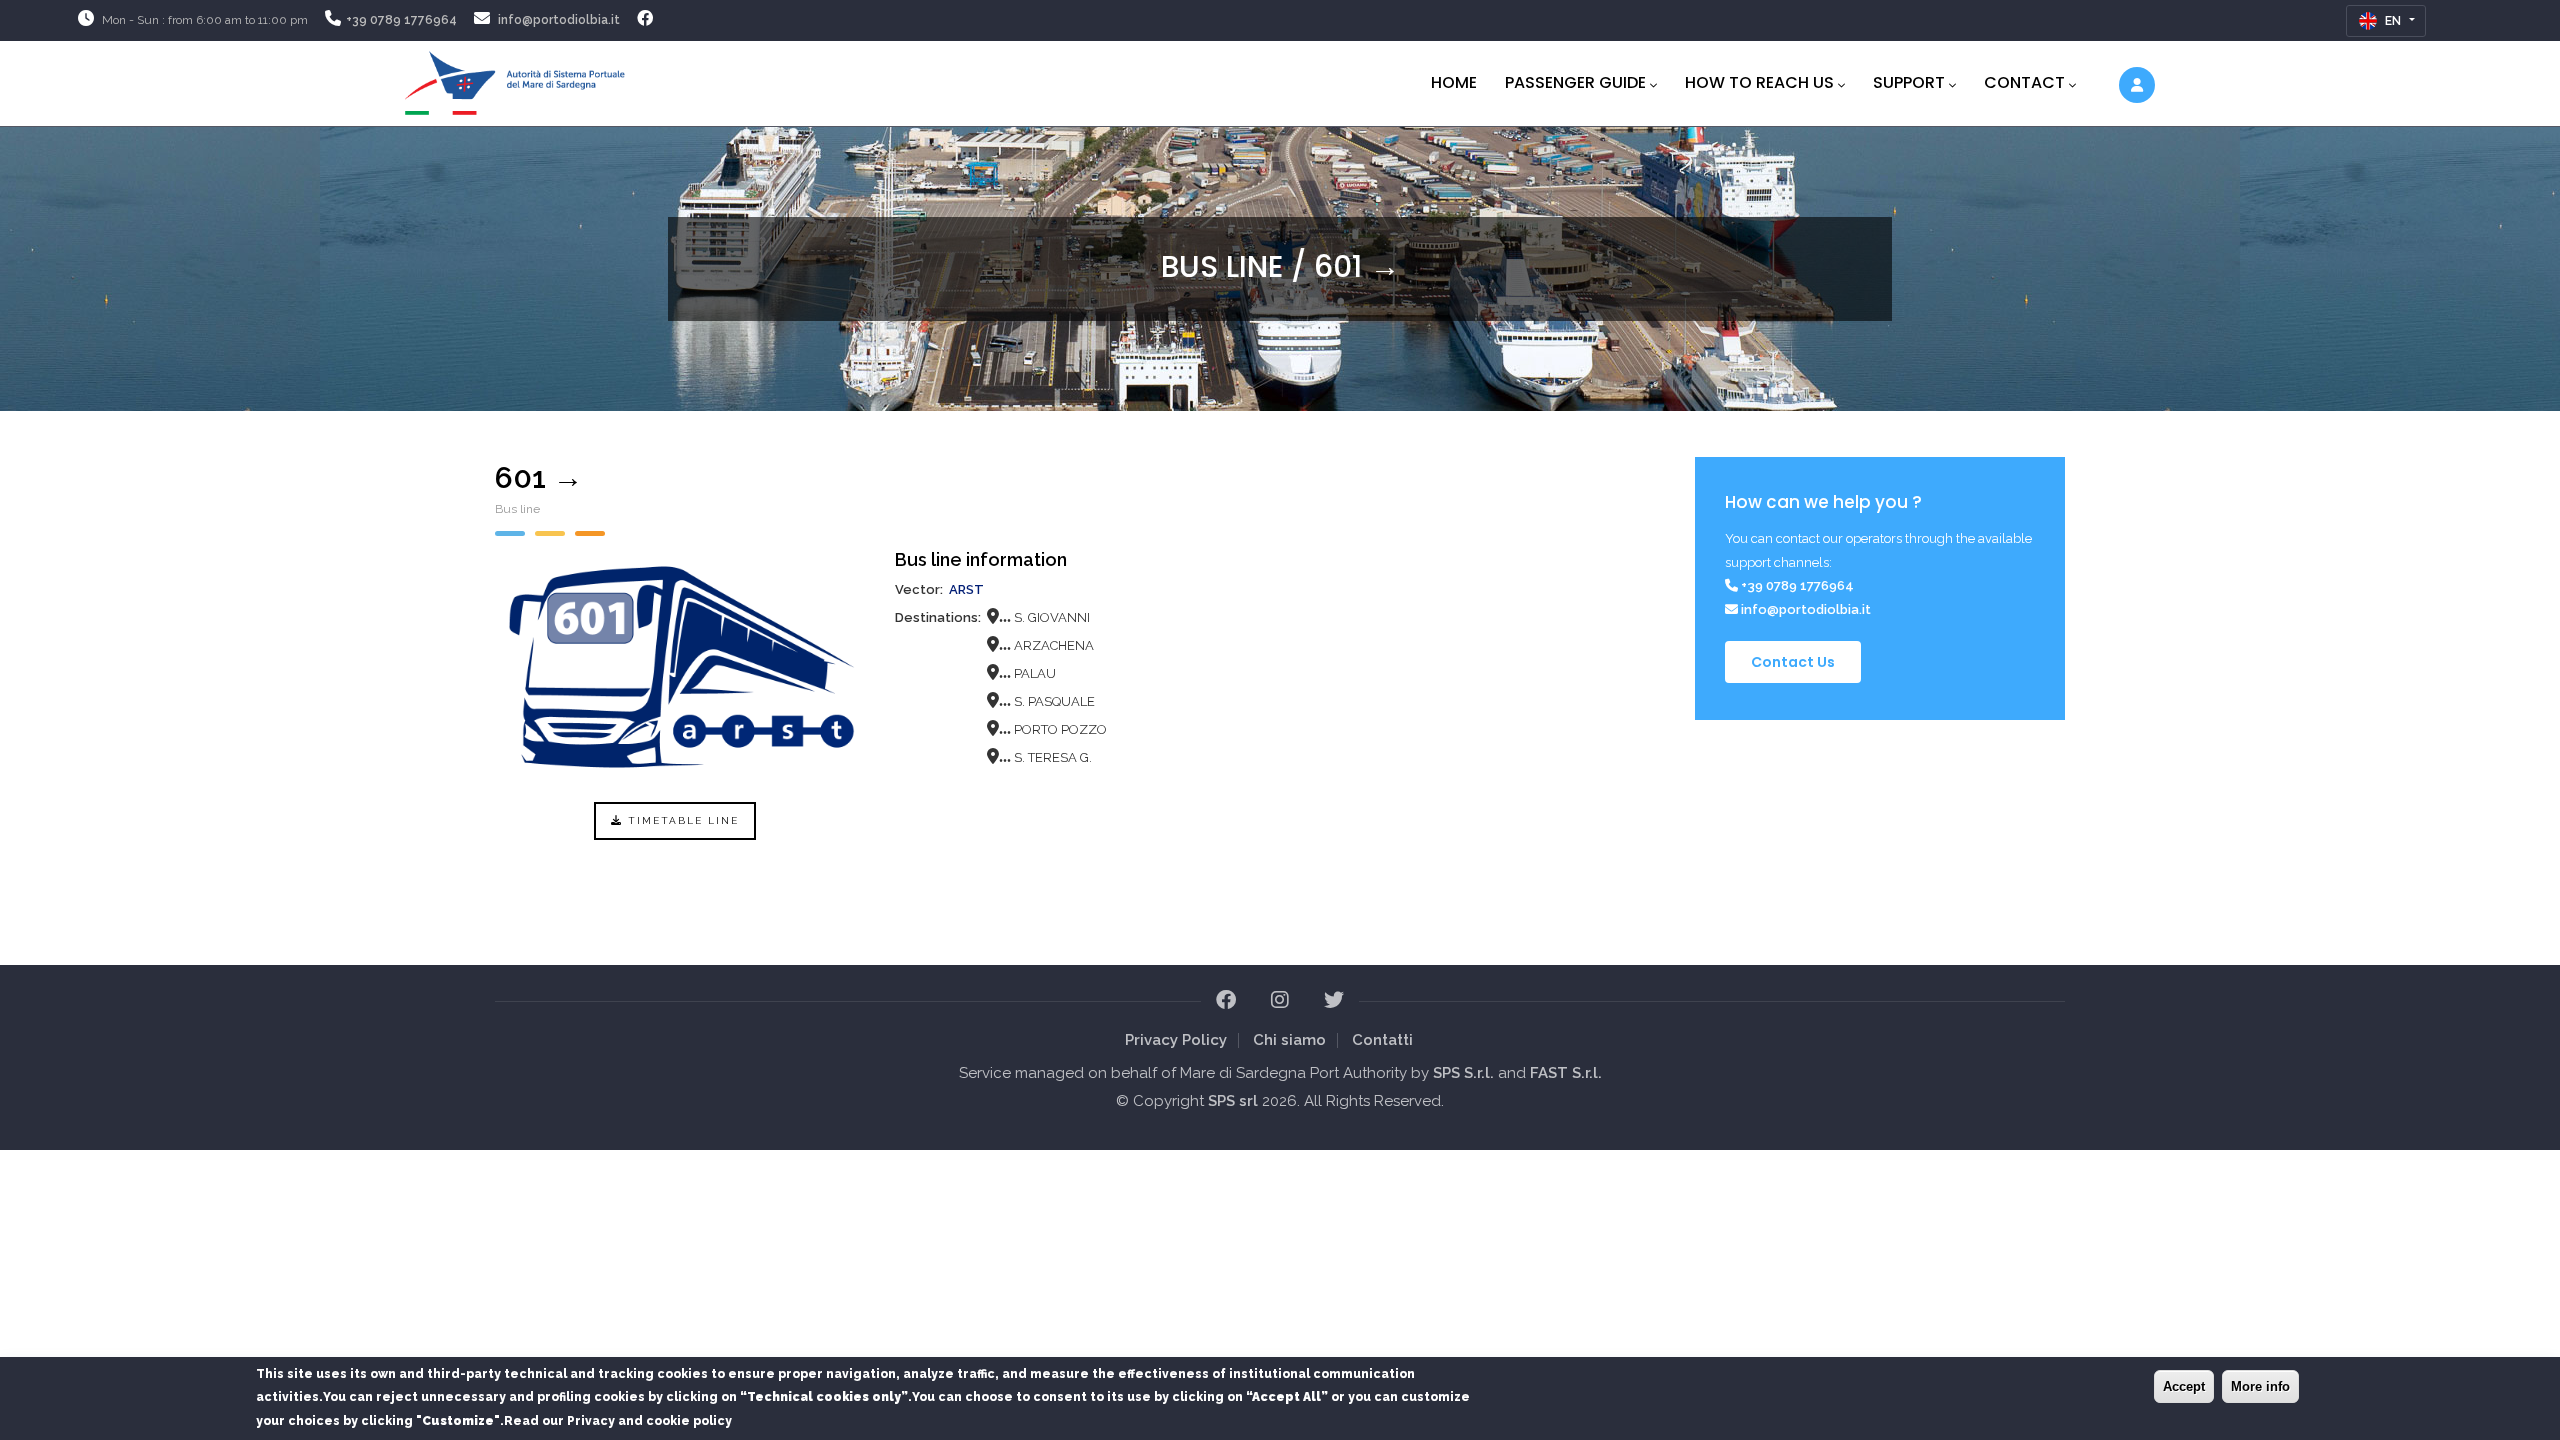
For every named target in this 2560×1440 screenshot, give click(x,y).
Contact (2024, 82)
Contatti (1382, 1040)
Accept (2184, 1386)
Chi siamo (1289, 1040)
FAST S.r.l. (1566, 1073)
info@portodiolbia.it (559, 20)
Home (1454, 82)
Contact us (1793, 662)
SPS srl (1233, 1101)
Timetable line (681, 820)
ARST (966, 589)
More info (2260, 1386)
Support (1909, 82)
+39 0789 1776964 (401, 20)
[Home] (515, 79)
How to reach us (1759, 82)
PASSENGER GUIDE (1575, 82)
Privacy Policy (1176, 1040)
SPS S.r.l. (1463, 1073)
